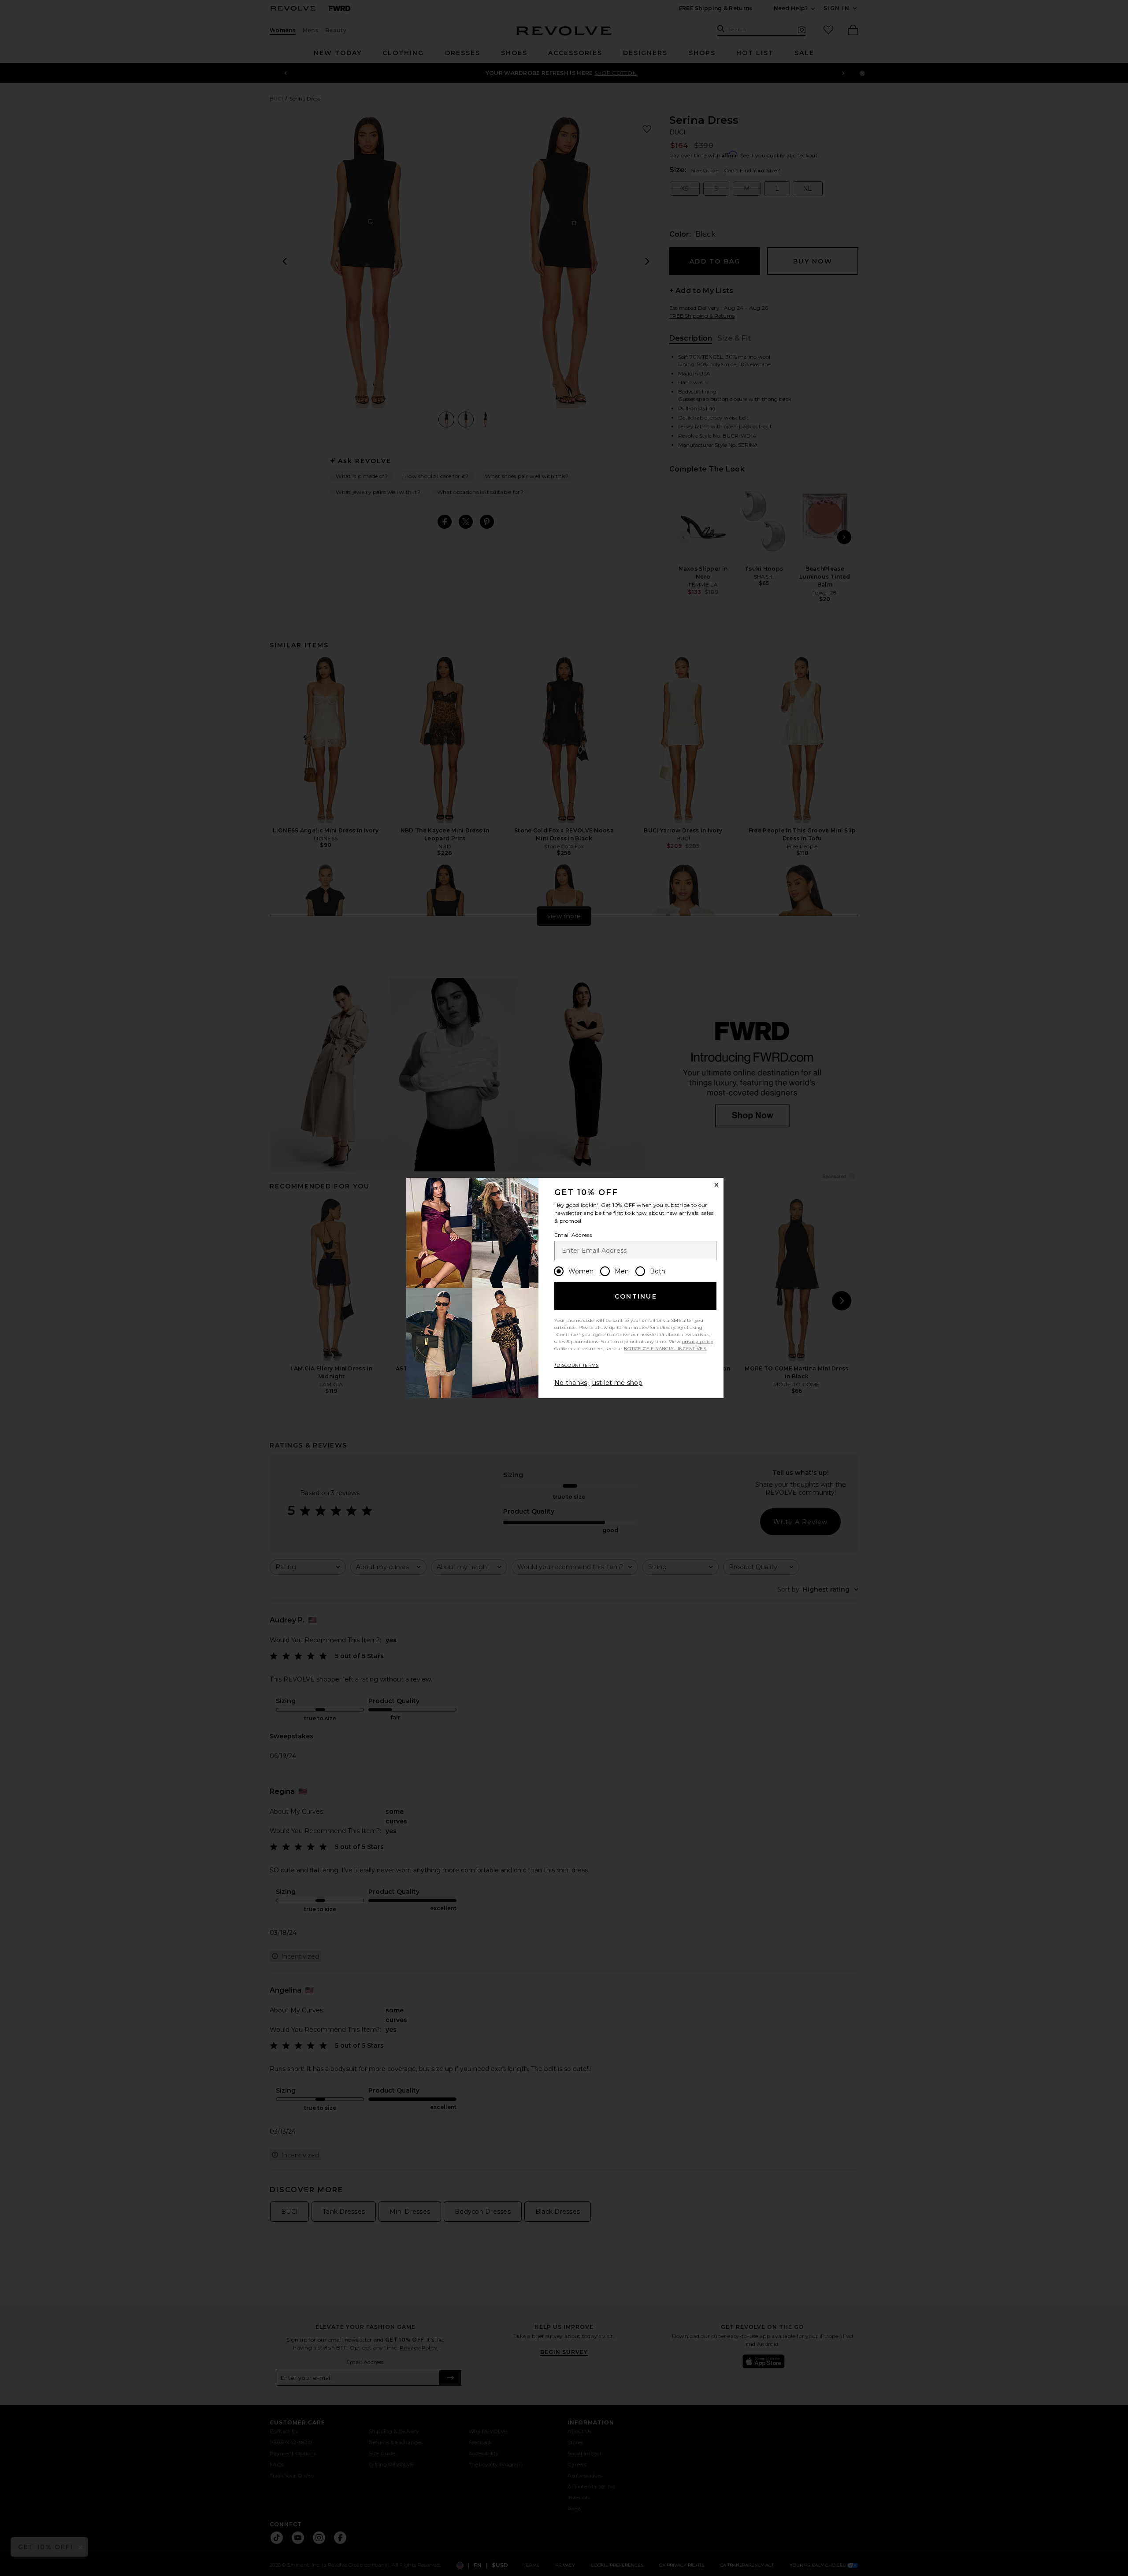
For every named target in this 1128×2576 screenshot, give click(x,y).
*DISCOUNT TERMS (577, 1365)
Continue (636, 1296)
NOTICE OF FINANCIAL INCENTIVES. (665, 1349)
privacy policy (697, 1342)
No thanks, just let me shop (598, 1383)
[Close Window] (716, 1185)
